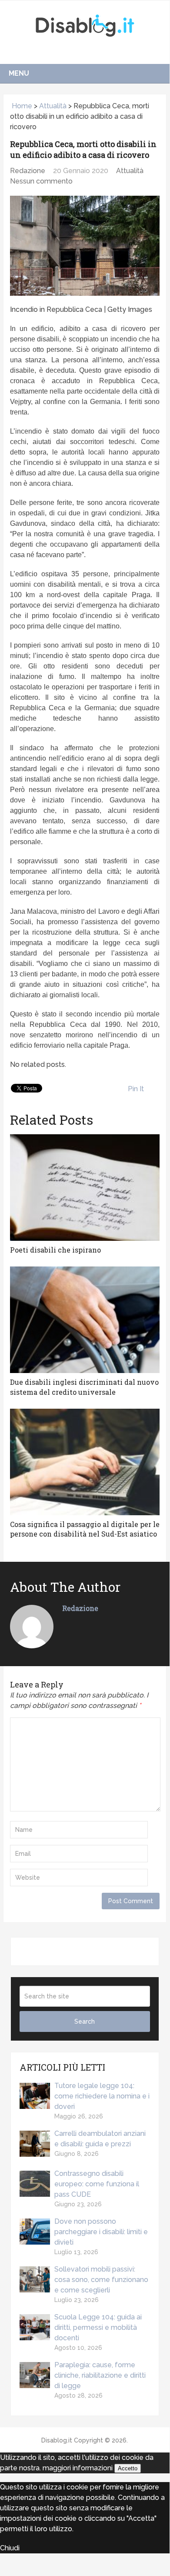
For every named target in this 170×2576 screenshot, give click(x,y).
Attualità (53, 106)
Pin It (136, 1089)
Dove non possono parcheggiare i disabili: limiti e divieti (101, 2232)
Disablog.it (57, 2440)
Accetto (128, 2468)
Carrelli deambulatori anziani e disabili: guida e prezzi (100, 2139)
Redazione (28, 171)
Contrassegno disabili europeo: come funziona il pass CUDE (97, 2184)
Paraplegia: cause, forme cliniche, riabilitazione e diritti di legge (100, 2375)
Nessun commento (41, 181)
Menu (19, 73)
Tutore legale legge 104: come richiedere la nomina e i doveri (102, 2096)
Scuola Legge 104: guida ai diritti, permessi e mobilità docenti (98, 2327)
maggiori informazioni (78, 2468)
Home (21, 106)
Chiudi (10, 2548)
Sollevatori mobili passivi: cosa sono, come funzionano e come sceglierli (101, 2280)
